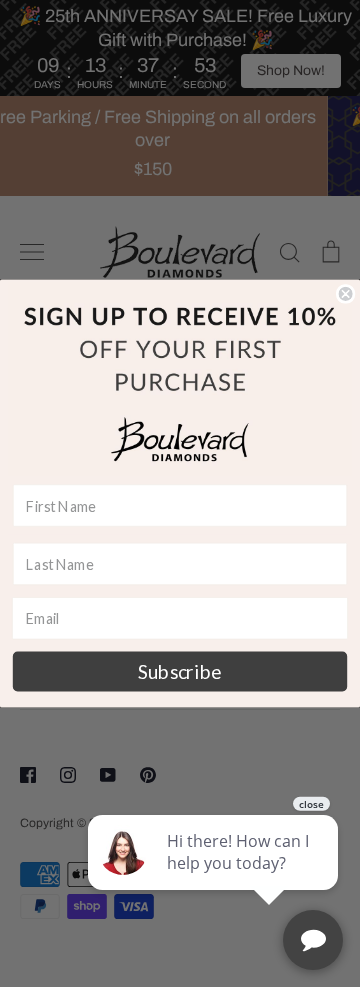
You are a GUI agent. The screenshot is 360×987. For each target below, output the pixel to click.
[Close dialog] (346, 294)
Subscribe (179, 671)
